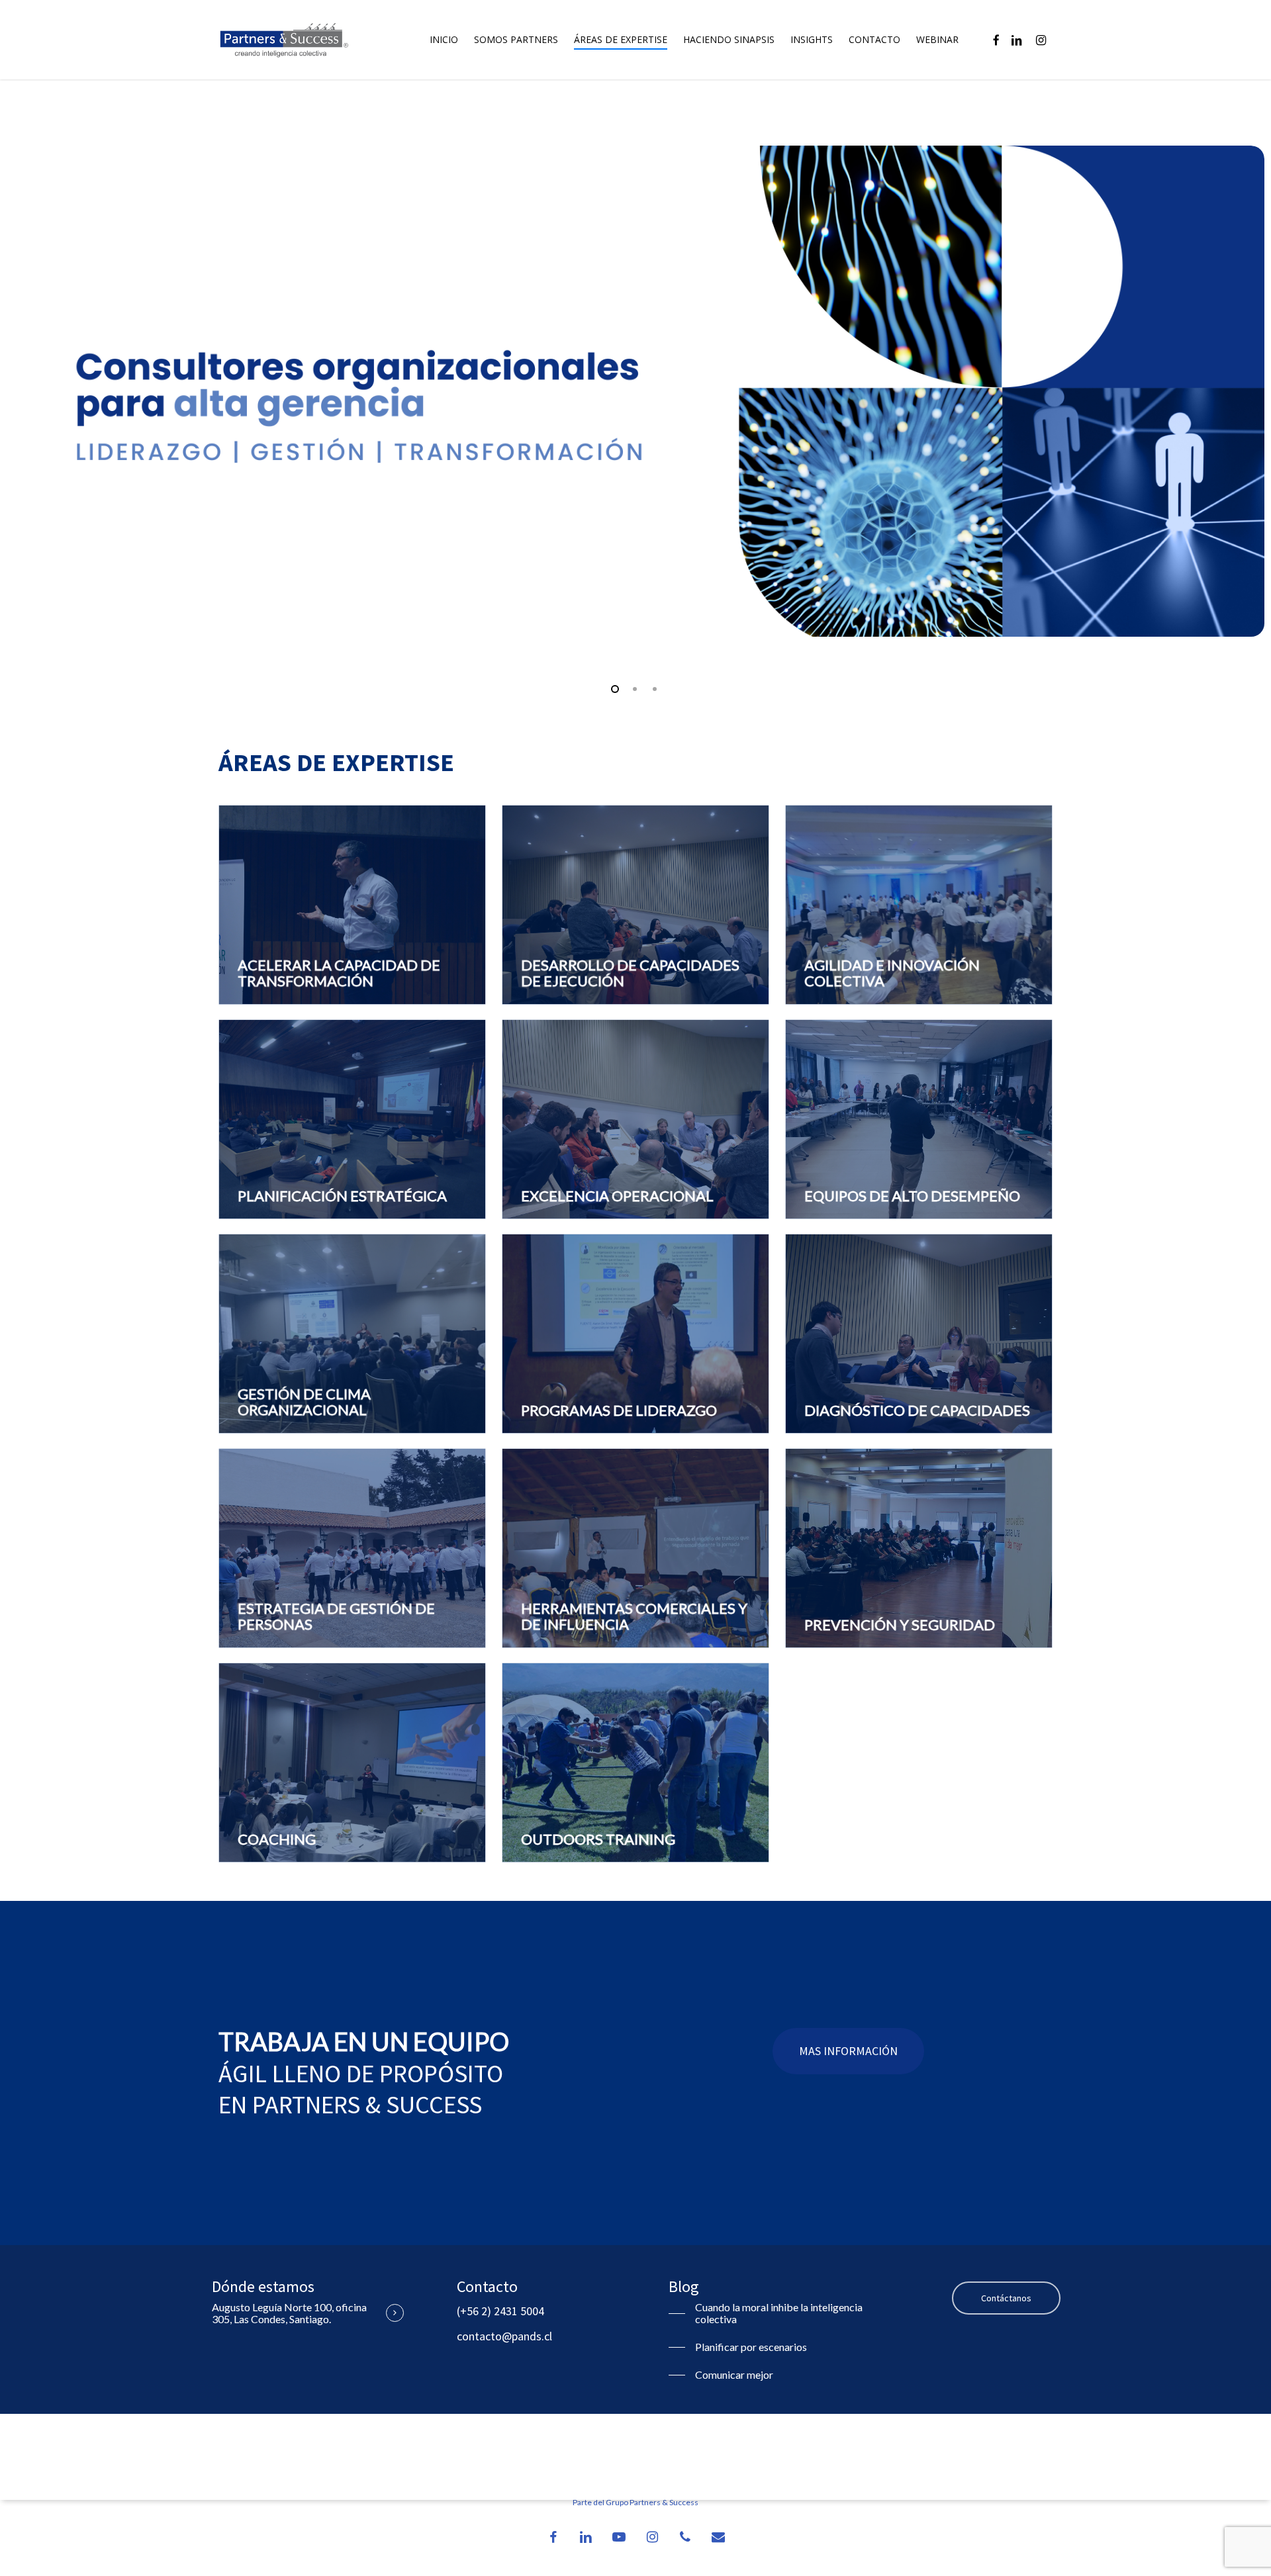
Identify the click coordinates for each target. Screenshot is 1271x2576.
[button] (848, 2051)
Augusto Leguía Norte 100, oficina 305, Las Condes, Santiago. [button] (289, 2313)
